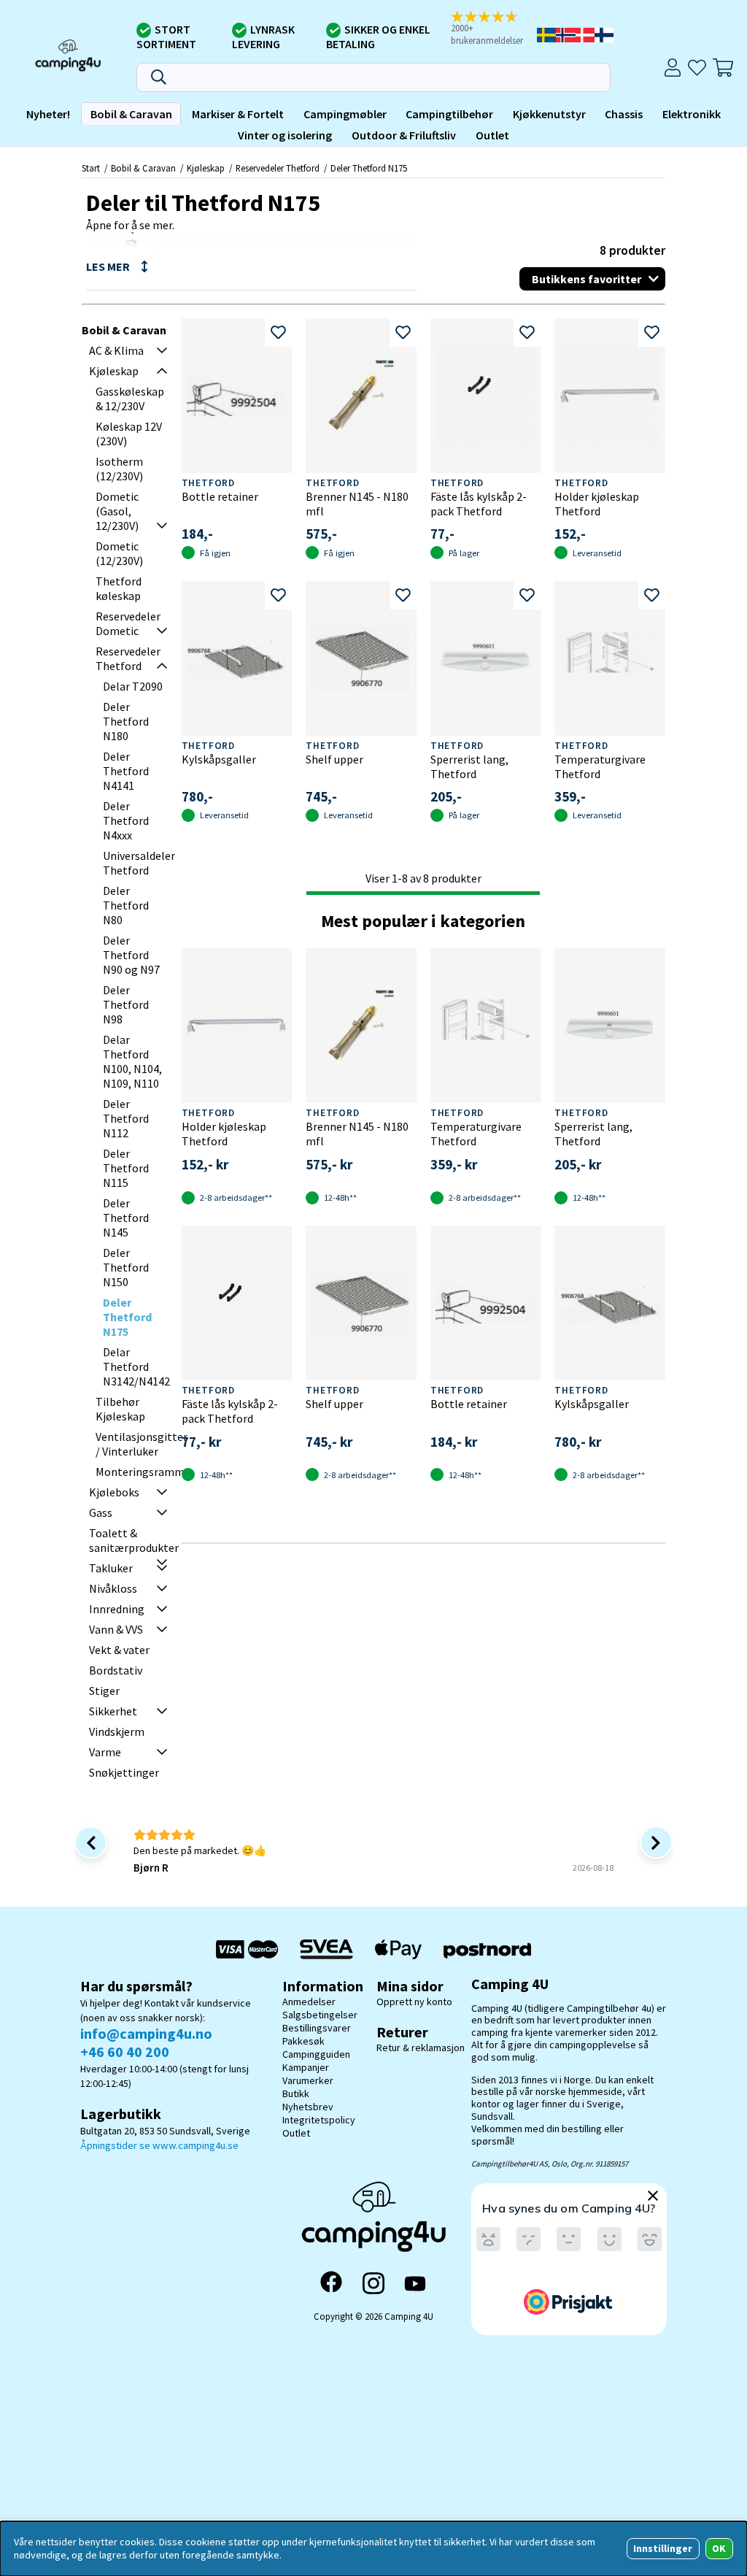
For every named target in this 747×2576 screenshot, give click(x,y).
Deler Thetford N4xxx (126, 820)
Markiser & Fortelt (238, 114)
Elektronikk (692, 114)
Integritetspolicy (319, 2120)
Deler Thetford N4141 (126, 771)
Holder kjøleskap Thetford (597, 504)
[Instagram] (373, 2283)
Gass (101, 1512)
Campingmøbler (345, 114)
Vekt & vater (119, 1650)
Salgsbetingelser (320, 2015)
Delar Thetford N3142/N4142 (136, 1366)
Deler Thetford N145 (126, 1218)
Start (91, 168)
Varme (105, 1752)
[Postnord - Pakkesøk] (487, 1949)
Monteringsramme (143, 1472)
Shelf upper (334, 759)
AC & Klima (116, 350)
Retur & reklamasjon (421, 2048)
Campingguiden (316, 2054)
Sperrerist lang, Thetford (469, 766)
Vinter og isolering (285, 135)
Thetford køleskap (119, 588)
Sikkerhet (113, 1711)
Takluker (111, 1568)
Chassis (624, 114)
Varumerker (308, 2080)
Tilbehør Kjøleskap (120, 1409)
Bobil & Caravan (131, 114)
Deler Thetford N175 (369, 168)
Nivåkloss (113, 1588)
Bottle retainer (220, 496)
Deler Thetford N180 (126, 721)
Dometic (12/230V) (119, 553)
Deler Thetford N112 (126, 1118)
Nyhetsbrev (308, 2107)
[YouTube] (415, 2284)
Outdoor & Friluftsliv (404, 135)
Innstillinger (663, 2548)
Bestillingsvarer (317, 2028)
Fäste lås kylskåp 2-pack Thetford (479, 504)
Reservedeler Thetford (278, 168)
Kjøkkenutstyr (549, 114)
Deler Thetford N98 (126, 1004)
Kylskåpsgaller (219, 759)
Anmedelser (309, 2002)
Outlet (492, 135)
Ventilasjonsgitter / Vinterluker (142, 1444)
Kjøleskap (206, 168)
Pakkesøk (303, 2041)
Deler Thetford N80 (126, 905)
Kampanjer (306, 2067)
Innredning (117, 1609)
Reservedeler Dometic (128, 623)
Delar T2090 (133, 686)
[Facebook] (331, 2283)
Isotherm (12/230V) (119, 469)
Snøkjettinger (124, 1772)
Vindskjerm (117, 1731)
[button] (492, 29)
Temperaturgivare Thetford (600, 766)
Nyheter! (48, 114)
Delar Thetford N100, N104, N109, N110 (132, 1061)
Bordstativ (116, 1670)
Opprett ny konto (414, 2002)
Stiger (104, 1691)
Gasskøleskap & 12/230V (130, 399)
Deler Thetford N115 (126, 1168)
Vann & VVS (116, 1629)
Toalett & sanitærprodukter (134, 1540)
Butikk (296, 2094)
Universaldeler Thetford (139, 863)
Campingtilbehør (449, 114)
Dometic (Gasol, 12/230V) (117, 511)
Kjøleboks (114, 1492)
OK (719, 2548)
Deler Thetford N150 (126, 1267)
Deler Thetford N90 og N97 (131, 955)
